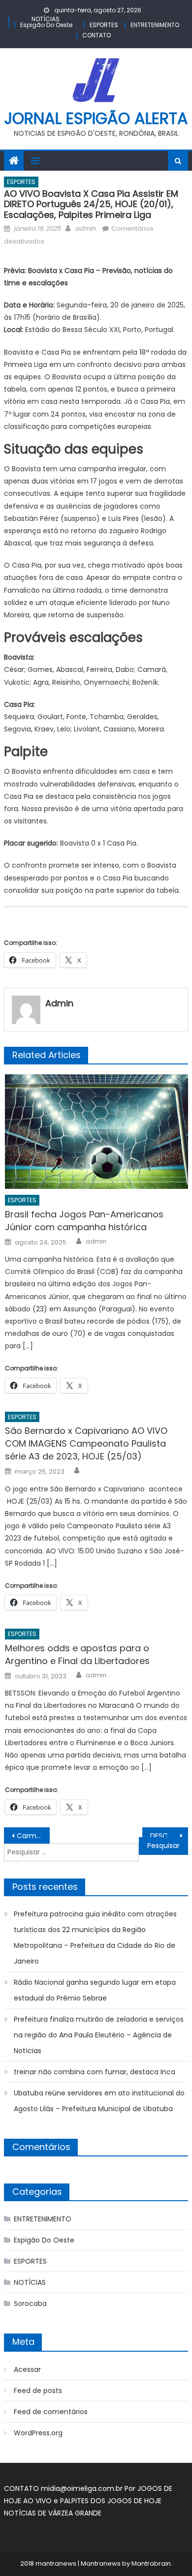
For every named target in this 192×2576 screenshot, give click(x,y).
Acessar (27, 2369)
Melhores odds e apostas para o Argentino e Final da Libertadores (77, 1654)
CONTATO (96, 35)
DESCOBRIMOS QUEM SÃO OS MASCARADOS (169, 1836)
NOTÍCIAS (46, 19)
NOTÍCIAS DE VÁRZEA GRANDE (53, 2513)
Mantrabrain (151, 2563)
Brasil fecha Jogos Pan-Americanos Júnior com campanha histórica (84, 1221)
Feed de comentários (51, 2412)
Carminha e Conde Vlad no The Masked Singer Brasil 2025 (33, 1836)
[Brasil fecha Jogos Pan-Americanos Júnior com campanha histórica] (96, 1132)
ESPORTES (104, 25)
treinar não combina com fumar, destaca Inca (95, 2072)
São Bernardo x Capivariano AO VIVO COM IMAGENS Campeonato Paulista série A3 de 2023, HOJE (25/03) (86, 1443)
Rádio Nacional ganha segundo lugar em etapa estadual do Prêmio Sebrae (95, 1990)
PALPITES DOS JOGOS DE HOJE (111, 2501)
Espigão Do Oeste (46, 25)
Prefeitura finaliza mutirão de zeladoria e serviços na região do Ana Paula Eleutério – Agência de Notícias (99, 2035)
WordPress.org (38, 2433)
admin (85, 228)
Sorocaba (30, 2303)
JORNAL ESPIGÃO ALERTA (96, 118)
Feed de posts (38, 2391)
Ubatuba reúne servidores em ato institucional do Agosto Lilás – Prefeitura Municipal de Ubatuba (99, 2101)
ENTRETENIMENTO (155, 25)
